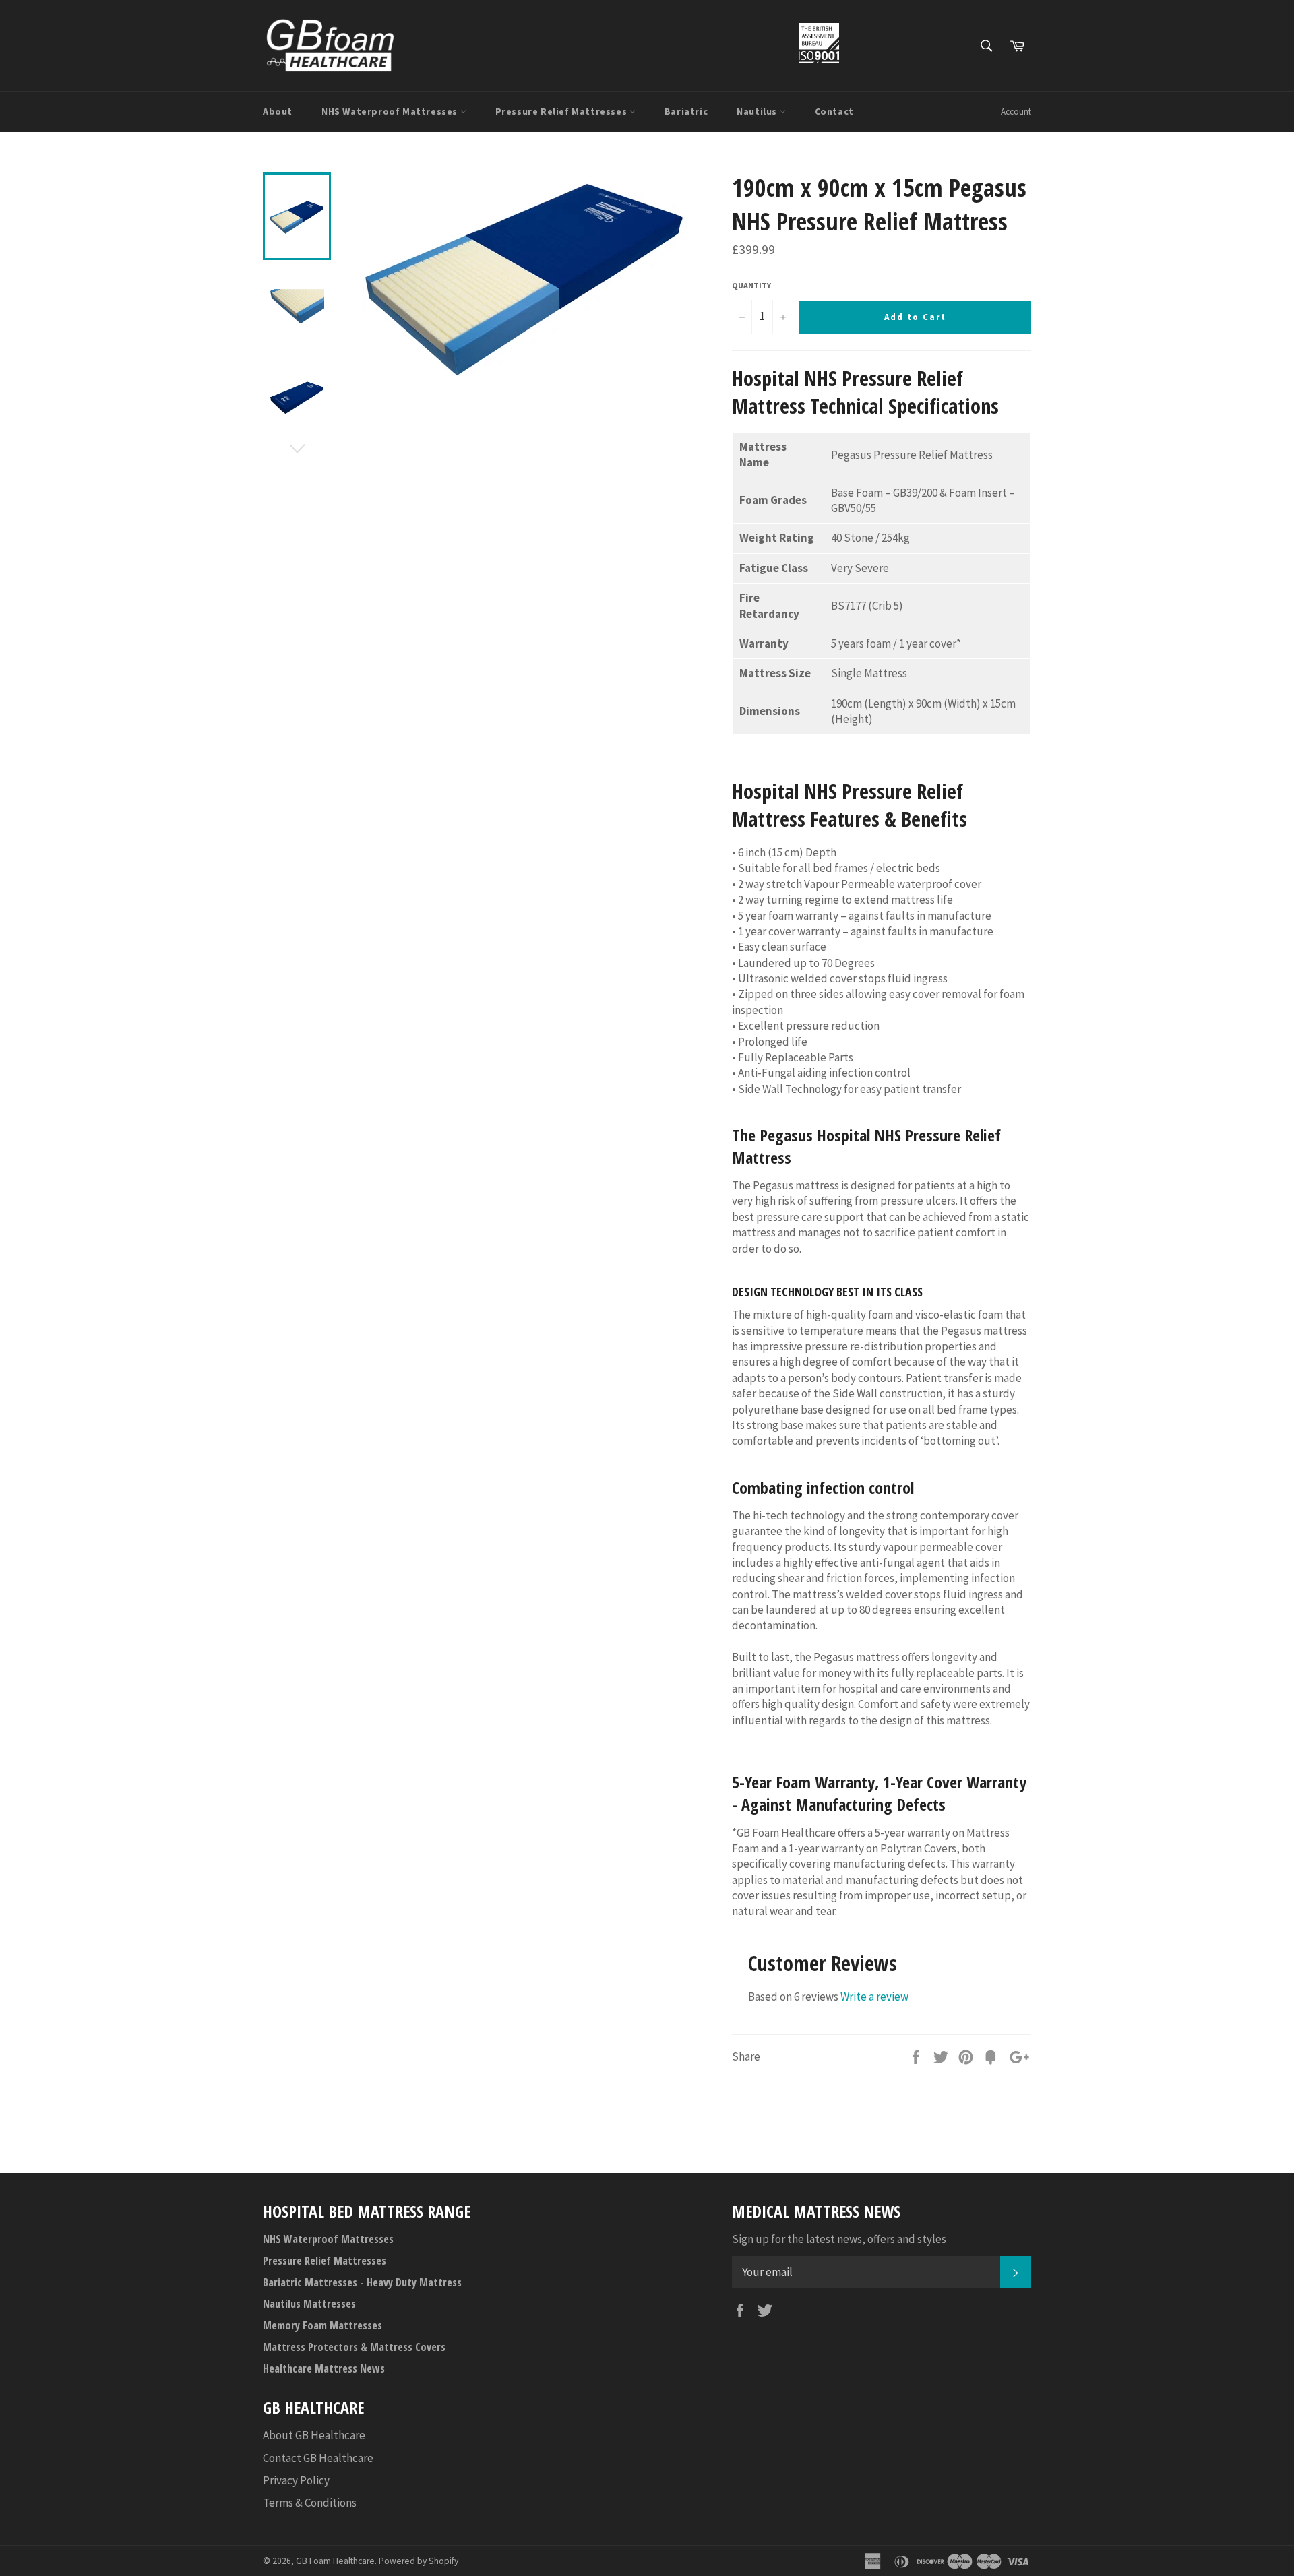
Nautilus (758, 111)
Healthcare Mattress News (324, 2368)
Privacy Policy (296, 2480)
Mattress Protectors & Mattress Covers (354, 2347)
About (278, 111)
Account (1016, 112)
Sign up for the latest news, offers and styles (839, 2239)
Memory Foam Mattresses (322, 2325)
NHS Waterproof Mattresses (391, 111)
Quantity (751, 285)
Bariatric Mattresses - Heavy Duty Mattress (362, 2282)
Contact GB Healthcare (318, 2458)
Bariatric (686, 111)
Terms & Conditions (310, 2503)
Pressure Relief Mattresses (562, 111)
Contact (834, 111)
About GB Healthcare (314, 2435)
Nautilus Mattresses (309, 2304)
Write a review (874, 1997)
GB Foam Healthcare (335, 2561)
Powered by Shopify (419, 2561)
